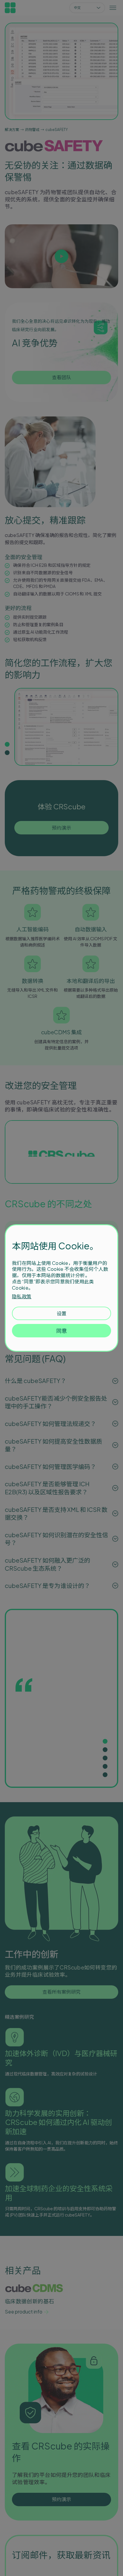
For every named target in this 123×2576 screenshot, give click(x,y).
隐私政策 (22, 1296)
